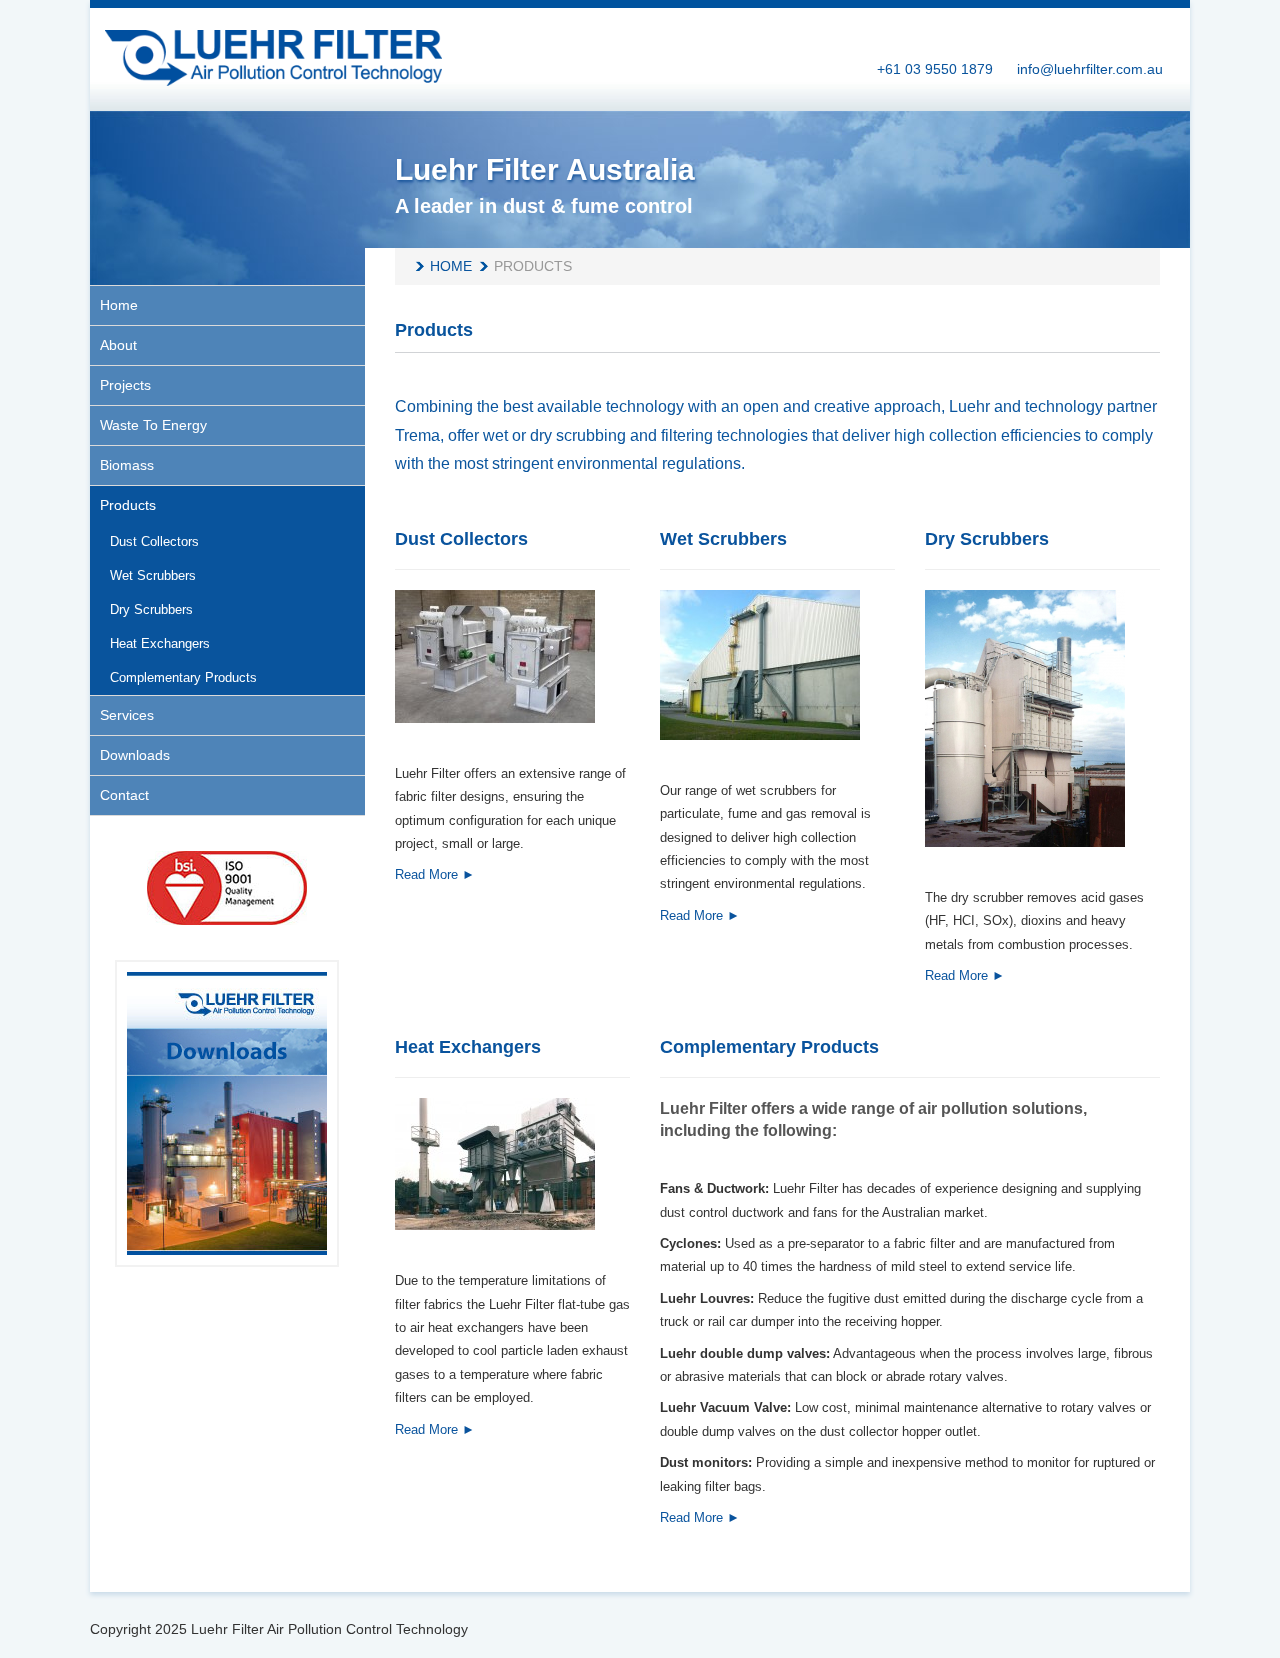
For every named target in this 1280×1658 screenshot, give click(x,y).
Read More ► (435, 874)
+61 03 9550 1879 (935, 69)
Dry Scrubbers (987, 539)
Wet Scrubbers (723, 539)
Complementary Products (769, 1047)
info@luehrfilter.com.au (1090, 69)
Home (451, 266)
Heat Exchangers (468, 1047)
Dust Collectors (461, 539)
